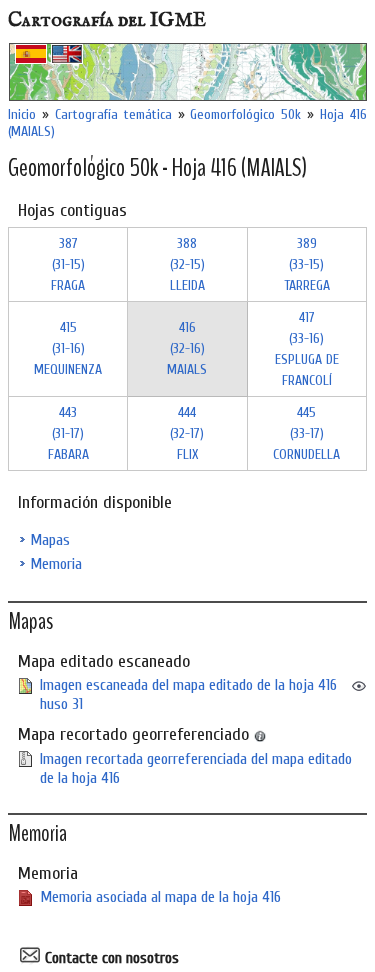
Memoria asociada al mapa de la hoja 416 (160, 897)
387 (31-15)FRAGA (68, 264)
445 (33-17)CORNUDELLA (306, 433)
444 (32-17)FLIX (187, 433)
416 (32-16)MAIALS (187, 348)
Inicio (22, 114)
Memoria (56, 564)
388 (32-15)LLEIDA (187, 264)
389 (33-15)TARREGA (307, 264)
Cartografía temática (113, 114)
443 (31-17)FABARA (68, 433)
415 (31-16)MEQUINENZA (68, 348)
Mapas (50, 540)
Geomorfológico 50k (245, 114)
